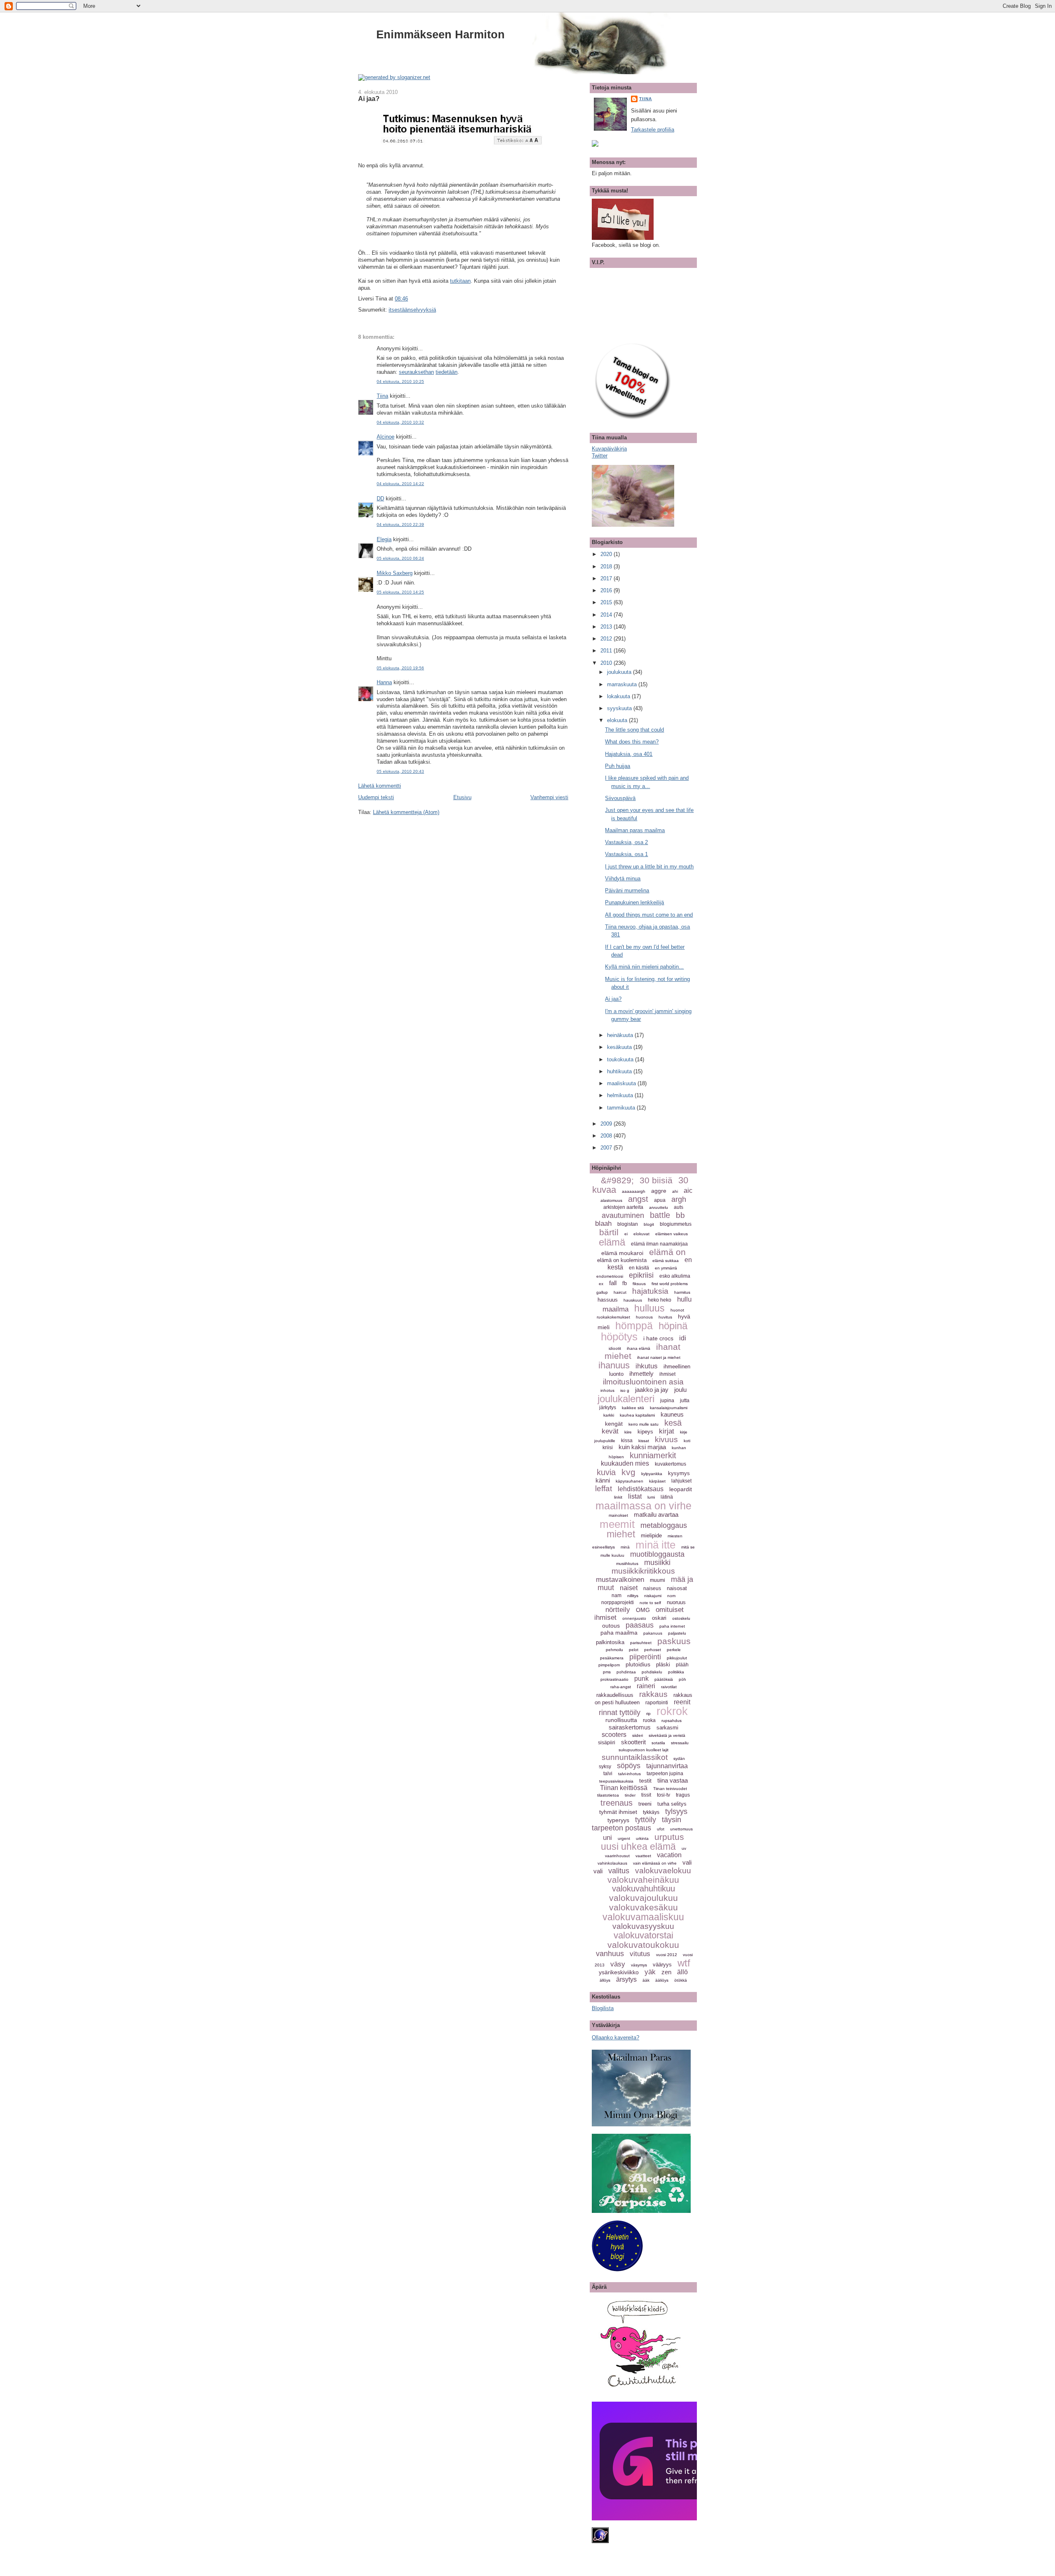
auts (679, 1207)
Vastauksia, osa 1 (626, 854)
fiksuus (639, 1284)
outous (611, 1626)
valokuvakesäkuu (644, 1907)
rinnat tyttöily (620, 1713)
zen (666, 1972)
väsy (618, 1964)
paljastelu (677, 1633)
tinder (630, 1795)
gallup (602, 1292)
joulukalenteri (626, 1399)
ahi (675, 1191)
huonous (644, 1317)
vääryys (662, 1965)
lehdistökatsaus (641, 1489)
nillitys (633, 1596)
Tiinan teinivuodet (670, 1789)
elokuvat (641, 1234)
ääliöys (662, 1980)
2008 (607, 1136)
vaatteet (643, 1856)
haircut (620, 1292)
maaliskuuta (622, 1083)
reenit (682, 1702)
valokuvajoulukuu (644, 1898)
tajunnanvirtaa (667, 1766)
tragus (683, 1795)
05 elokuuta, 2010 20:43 (400, 771)
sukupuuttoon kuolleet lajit (644, 1750)
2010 (607, 663)
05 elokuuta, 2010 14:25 (400, 592)
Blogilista (603, 2008)
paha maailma (619, 1633)
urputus (669, 1837)
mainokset (618, 1515)
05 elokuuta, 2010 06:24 (400, 558)
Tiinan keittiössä (624, 1788)
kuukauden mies (625, 1463)
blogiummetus (676, 1224)
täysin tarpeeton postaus (637, 1824)
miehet (621, 1534)
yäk (650, 1972)
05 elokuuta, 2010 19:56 (400, 668)
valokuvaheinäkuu (643, 1880)
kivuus (666, 1439)
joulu (680, 1390)
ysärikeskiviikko (619, 1972)
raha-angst (621, 1687)
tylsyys (676, 1811)
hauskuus (633, 1300)
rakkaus (653, 1694)
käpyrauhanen (629, 1481)
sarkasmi (667, 1728)
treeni (645, 1804)
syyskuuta (620, 708)
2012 (607, 639)
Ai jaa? (369, 99)
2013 (607, 627)
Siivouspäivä (620, 798)
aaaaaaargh (634, 1191)
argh (679, 1199)
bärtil (609, 1232)
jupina (667, 1401)
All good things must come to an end (649, 915)
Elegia (384, 539)
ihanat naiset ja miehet (659, 1357)
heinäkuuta (621, 1035)
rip (648, 1714)
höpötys (619, 1337)
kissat (644, 1441)
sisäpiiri (607, 1743)
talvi (608, 1774)
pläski (663, 1665)
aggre (659, 1191)
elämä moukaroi (622, 1253)
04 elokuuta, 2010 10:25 (400, 381)
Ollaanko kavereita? (615, 2038)
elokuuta (618, 720)
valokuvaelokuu (663, 1871)
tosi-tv (663, 1795)
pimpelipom (609, 1665)
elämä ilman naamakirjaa (659, 1244)
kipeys (645, 1432)
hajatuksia (650, 1291)
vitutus (640, 1954)
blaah (603, 1223)
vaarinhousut (617, 1856)
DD (380, 499)
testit (645, 1781)
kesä (673, 1423)
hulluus (649, 1308)
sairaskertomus (630, 1727)
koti (687, 1441)
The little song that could (634, 730)
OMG (643, 1610)
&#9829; (617, 1180)
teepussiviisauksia (616, 1781)
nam (617, 1595)
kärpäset (657, 1481)
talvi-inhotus (629, 1774)
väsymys (639, 1965)
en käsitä (639, 1268)
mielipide (651, 1536)
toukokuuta (621, 1059)
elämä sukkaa (666, 1261)
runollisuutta (621, 1720)
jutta (685, 1401)
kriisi (608, 1448)
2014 (607, 615)
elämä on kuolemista (622, 1260)
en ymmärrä (666, 1268)
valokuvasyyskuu (643, 1926)
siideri (638, 1735)
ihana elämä (639, 1348)
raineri (646, 1686)
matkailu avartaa (656, 1514)
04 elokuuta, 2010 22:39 (400, 524)
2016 (607, 590)
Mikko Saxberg (395, 573)
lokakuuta (619, 696)
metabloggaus (664, 1525)
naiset (629, 1588)
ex (601, 1284)
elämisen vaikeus (672, 1234)
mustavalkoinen (620, 1580)
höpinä (673, 1326)
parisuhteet (641, 1643)
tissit (646, 1795)
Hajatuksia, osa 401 (629, 754)
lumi (651, 1497)
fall (613, 1283)
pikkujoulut (677, 1658)
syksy (605, 1767)
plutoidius (638, 1664)
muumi (658, 1580)
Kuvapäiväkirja (609, 449)
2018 (607, 567)
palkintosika (610, 1642)
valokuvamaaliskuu (643, 1917)
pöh (682, 1679)
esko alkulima (675, 1276)
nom (671, 1596)
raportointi (657, 1703)
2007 (607, 1148)
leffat (604, 1489)
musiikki (657, 1562)
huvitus (665, 1317)
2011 (607, 651)
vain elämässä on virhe (655, 1863)
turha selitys (672, 1804)
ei (626, 1234)
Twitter (600, 456)
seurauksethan (416, 372)
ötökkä (681, 1980)
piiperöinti (645, 1657)
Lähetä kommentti (380, 786)
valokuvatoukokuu (643, 1945)
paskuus (674, 1641)
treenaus (617, 1803)
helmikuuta (621, 1095)
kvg (628, 1472)
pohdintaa (626, 1672)
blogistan (628, 1224)
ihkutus (647, 1366)
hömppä (634, 1326)
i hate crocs (658, 1338)
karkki (609, 1415)
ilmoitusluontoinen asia (643, 1382)
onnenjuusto (634, 1618)
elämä (612, 1242)
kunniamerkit (653, 1455)
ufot (661, 1829)
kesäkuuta (620, 1047)
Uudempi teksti (376, 797)
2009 (607, 1124)
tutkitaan (460, 281)
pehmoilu (614, 1650)
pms (607, 1672)
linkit (618, 1497)
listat (635, 1496)
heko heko (660, 1300)
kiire (628, 1432)
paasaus (640, 1625)
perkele (674, 1650)
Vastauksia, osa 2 (626, 842)
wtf (684, 1963)
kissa (627, 1440)
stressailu (680, 1743)
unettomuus (681, 1829)
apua (660, 1200)
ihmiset (667, 1374)
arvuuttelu (659, 1207)
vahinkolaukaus (612, 1863)
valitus (619, 1871)
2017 (607, 578)
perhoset (653, 1650)
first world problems (670, 1284)
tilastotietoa (608, 1795)
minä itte (655, 1545)
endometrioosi (610, 1276)
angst (638, 1199)
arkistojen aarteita (623, 1207)
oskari (659, 1618)
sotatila (658, 1743)
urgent (624, 1838)
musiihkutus (627, 1564)
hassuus (608, 1300)
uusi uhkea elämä (638, 1846)
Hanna (384, 682)
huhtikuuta (620, 1071)
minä (625, 1547)
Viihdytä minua (623, 879)
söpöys (629, 1766)
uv (684, 1848)
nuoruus (676, 1602)
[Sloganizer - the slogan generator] (394, 77)
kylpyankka (652, 1474)
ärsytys (626, 1979)
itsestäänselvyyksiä (412, 310)
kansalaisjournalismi (669, 1408)
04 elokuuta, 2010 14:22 (400, 484)
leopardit (681, 1489)
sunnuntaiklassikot (635, 1757)
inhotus (607, 1390)
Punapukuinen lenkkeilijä (634, 902)
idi (683, 1338)
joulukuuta (620, 672)
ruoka (649, 1720)
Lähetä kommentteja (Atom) (406, 812)
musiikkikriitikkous (643, 1571)
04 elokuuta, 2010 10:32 (400, 422)
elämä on (667, 1252)
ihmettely (641, 1374)
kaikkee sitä (633, 1408)
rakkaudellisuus (615, 1695)
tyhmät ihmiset (618, 1812)
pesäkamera (612, 1658)
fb (625, 1283)
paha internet (672, 1626)
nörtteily (618, 1610)
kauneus (672, 1414)
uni (607, 1838)
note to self (650, 1603)
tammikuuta (622, 1108)
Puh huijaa (618, 766)
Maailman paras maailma (635, 830)
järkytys (608, 1408)
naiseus (652, 1588)
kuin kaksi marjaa (642, 1447)
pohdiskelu (652, 1672)
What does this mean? (632, 742)
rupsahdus (672, 1721)
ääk (646, 1980)
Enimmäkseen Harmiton (441, 34)
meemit (617, 1524)
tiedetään (447, 372)
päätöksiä (664, 1679)
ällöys (605, 1980)
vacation (669, 1855)
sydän (679, 1758)
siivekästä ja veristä (667, 1735)
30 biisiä (656, 1180)
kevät (610, 1431)
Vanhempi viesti (549, 797)
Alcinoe (386, 437)
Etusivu (462, 797)
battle (660, 1215)
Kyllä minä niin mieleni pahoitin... (644, 967)
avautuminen (623, 1215)
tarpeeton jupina (665, 1774)
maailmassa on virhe (644, 1506)
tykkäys (651, 1812)
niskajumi (653, 1596)
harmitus (682, 1292)
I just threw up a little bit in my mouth (649, 867)
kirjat (667, 1431)
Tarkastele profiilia (653, 130)
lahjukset (681, 1481)
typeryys (618, 1820)
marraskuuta (623, 684)
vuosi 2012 (667, 1955)
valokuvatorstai (644, 1935)
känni (603, 1480)
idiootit (615, 1348)
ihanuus (614, 1365)
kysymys (679, 1473)
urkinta (642, 1838)
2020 (607, 554)
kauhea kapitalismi (637, 1415)
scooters (614, 1735)
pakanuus (653, 1633)
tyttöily (646, 1820)
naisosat (677, 1588)
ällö (682, 1972)
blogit (649, 1224)
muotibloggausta (657, 1554)
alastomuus (611, 1200)
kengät (614, 1424)
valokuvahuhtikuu (644, 1889)
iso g (625, 1390)
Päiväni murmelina (627, 890)
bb (680, 1215)
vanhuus (610, 1954)
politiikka (676, 1672)
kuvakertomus (671, 1464)
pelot (634, 1650)
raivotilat (669, 1687)
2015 (607, 602)
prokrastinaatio (614, 1679)
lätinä (667, 1497)
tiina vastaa (673, 1780)
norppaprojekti (618, 1602)
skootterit (633, 1742)
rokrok (672, 1711)
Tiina (382, 396)
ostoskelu (681, 1618)
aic (688, 1191)
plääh (682, 1665)
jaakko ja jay (652, 1390)
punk (641, 1679)
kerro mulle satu (644, 1424)
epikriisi (641, 1275)
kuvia (606, 1472)
